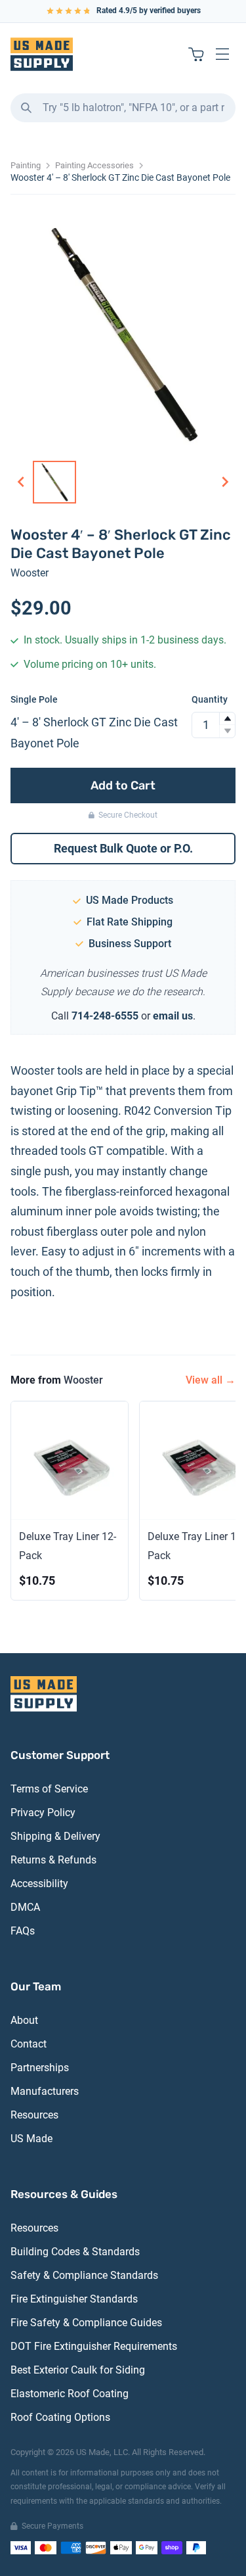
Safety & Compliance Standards (84, 2275)
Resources (34, 2115)
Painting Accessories (94, 165)
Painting (26, 165)
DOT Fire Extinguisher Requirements (94, 2346)
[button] (227, 719)
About (24, 2020)
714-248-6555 (105, 1016)
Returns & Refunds (53, 1860)
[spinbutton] (214, 725)
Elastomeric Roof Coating (70, 2394)
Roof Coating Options (60, 2417)
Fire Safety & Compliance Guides (86, 2323)
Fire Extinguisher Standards (74, 2299)
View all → (211, 1380)
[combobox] (123, 108)
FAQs (23, 1931)
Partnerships (40, 2068)
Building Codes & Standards (75, 2252)
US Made (31, 2139)
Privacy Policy (43, 1813)
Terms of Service (49, 1789)
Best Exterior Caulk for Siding (78, 2370)
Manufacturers (45, 2091)
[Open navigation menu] (222, 54)
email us (173, 1016)
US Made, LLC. (103, 2452)
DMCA (25, 1907)
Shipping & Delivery (55, 1836)
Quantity (210, 699)
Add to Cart (123, 785)
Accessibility (39, 1884)
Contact (29, 2044)
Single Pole (34, 699)
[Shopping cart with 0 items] (196, 54)
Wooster (30, 573)
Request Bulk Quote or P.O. (123, 848)
